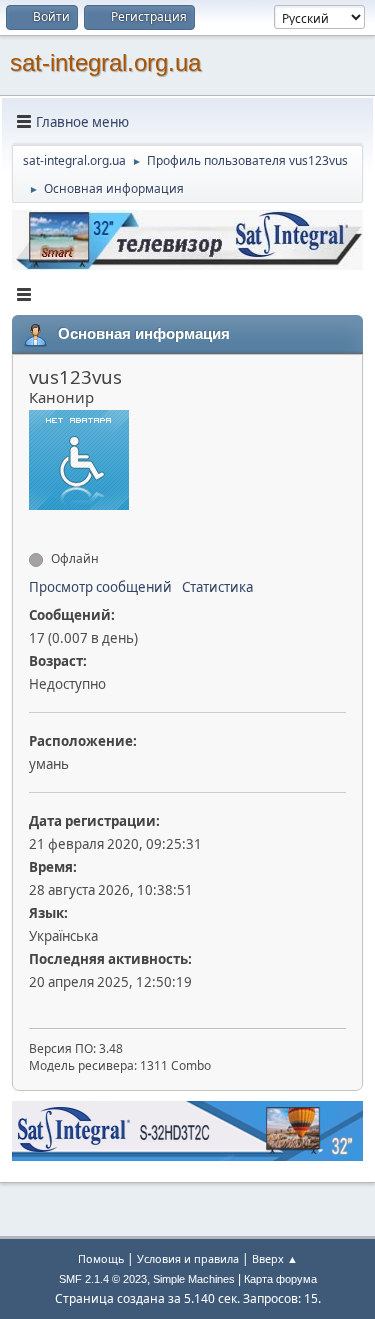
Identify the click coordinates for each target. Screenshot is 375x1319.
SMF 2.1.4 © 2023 (103, 1279)
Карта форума (280, 1279)
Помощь (101, 1258)
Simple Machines (194, 1279)
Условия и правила (188, 1258)
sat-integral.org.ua (105, 62)
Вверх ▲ (275, 1258)
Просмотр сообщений (100, 587)
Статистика (217, 587)
